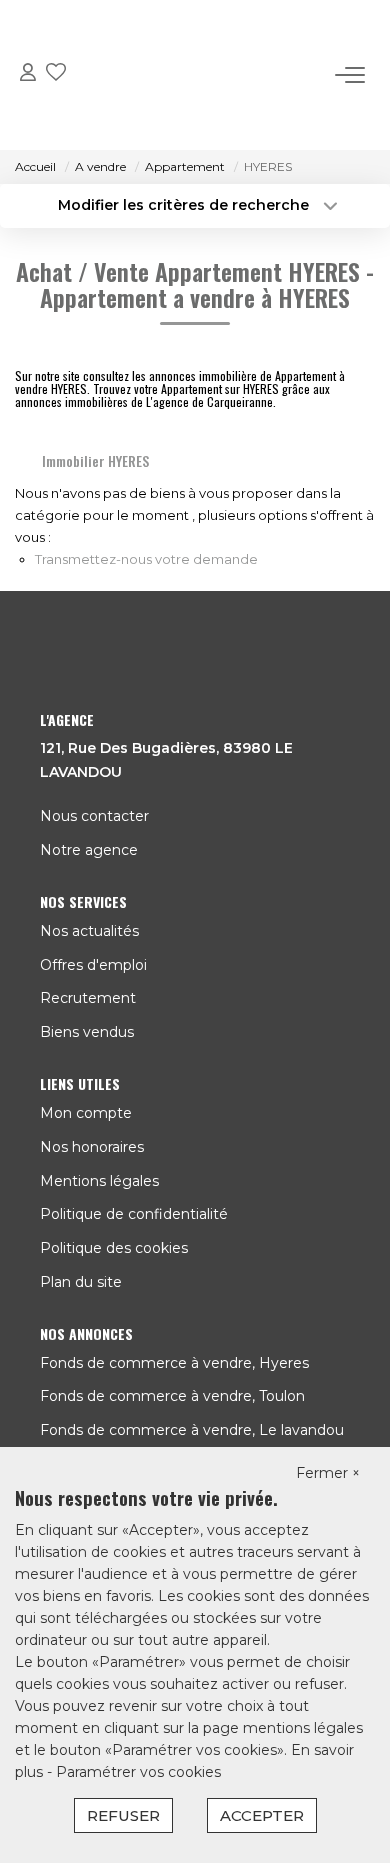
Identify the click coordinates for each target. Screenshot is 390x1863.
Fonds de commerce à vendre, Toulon (172, 1396)
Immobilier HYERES (95, 460)
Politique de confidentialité (134, 1214)
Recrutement (88, 998)
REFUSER (123, 1815)
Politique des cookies (114, 1248)
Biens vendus (87, 1032)
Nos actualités (89, 931)
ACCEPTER (262, 1815)
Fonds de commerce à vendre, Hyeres (174, 1363)
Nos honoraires (92, 1147)
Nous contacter (94, 816)
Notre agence (89, 850)
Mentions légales (99, 1181)
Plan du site (81, 1282)
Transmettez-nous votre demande (146, 559)
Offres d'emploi (93, 965)
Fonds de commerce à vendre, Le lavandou (192, 1430)
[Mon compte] (28, 75)
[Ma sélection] (56, 75)
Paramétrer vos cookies (138, 1772)
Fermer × (328, 1473)
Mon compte (86, 1113)
